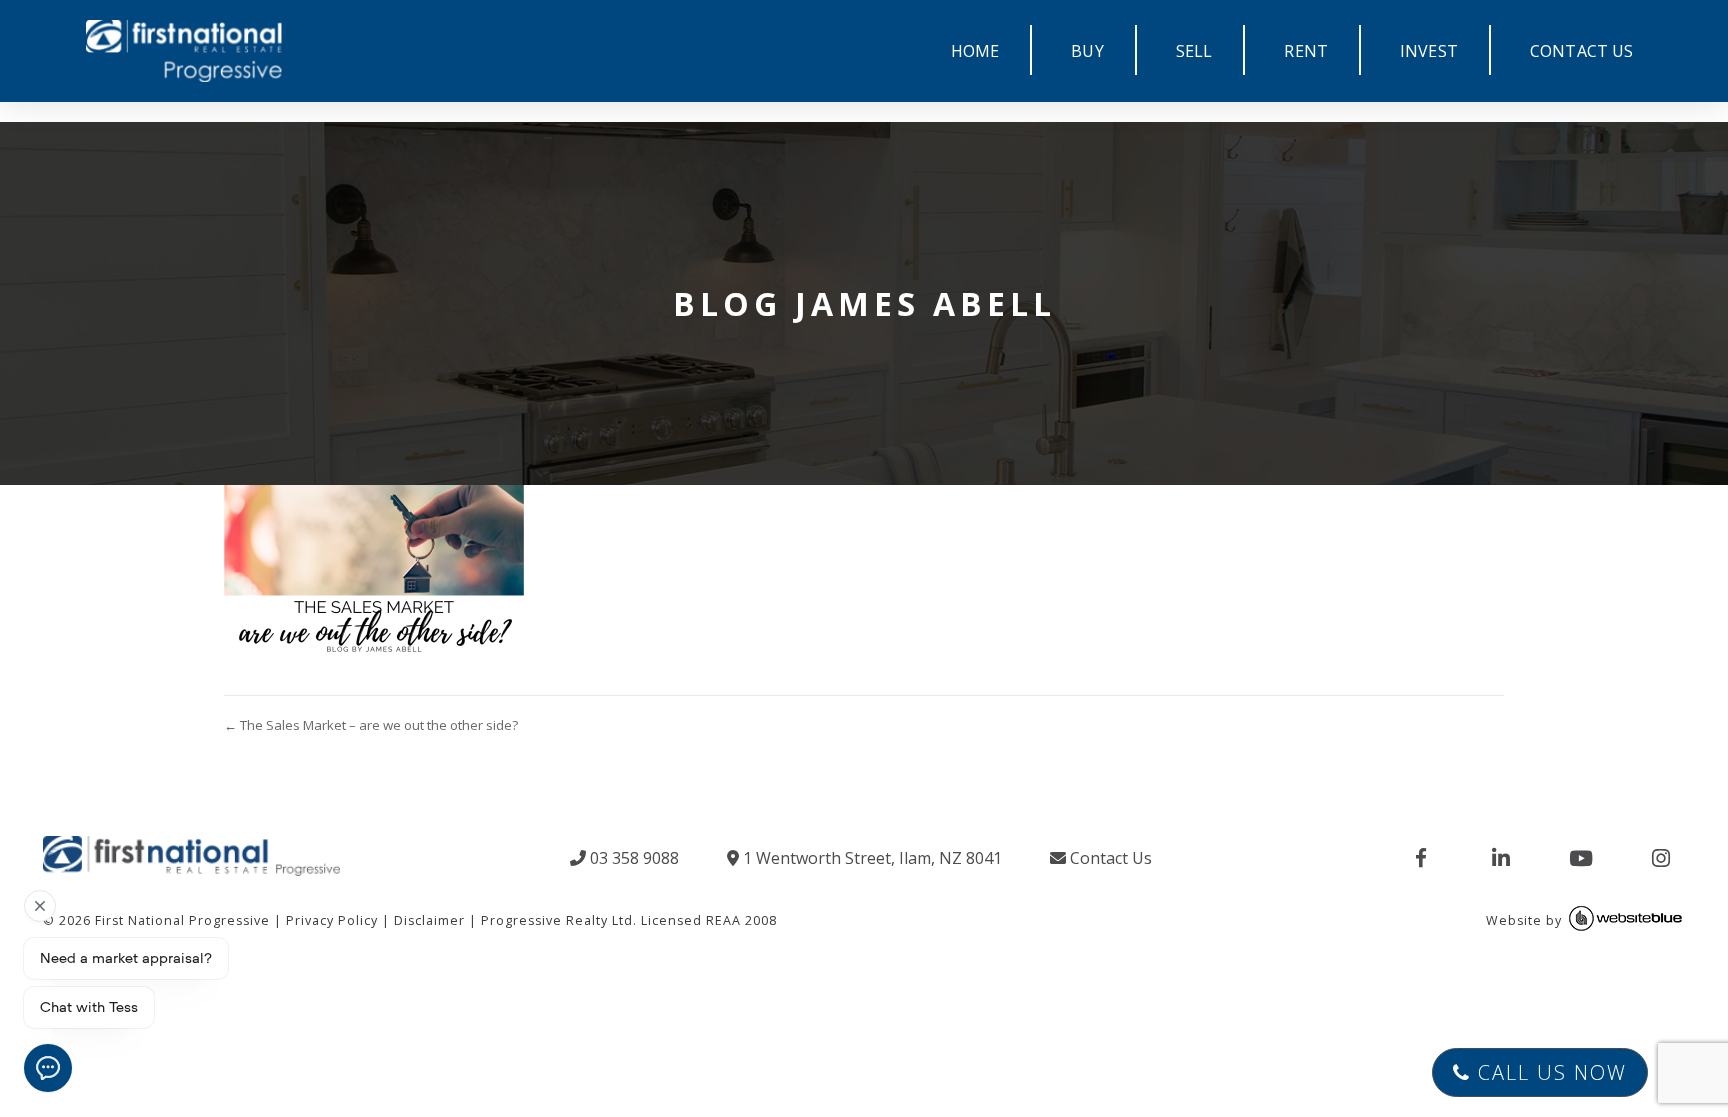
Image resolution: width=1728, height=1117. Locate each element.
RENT (1306, 51)
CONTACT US (1582, 51)
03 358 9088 (632, 858)
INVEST (1429, 51)
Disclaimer (429, 920)
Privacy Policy (332, 920)
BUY (1087, 51)
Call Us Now (1549, 1072)
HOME (975, 51)
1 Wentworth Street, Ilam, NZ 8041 (870, 858)
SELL (1194, 51)
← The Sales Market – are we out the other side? (371, 725)
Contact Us (1109, 858)
